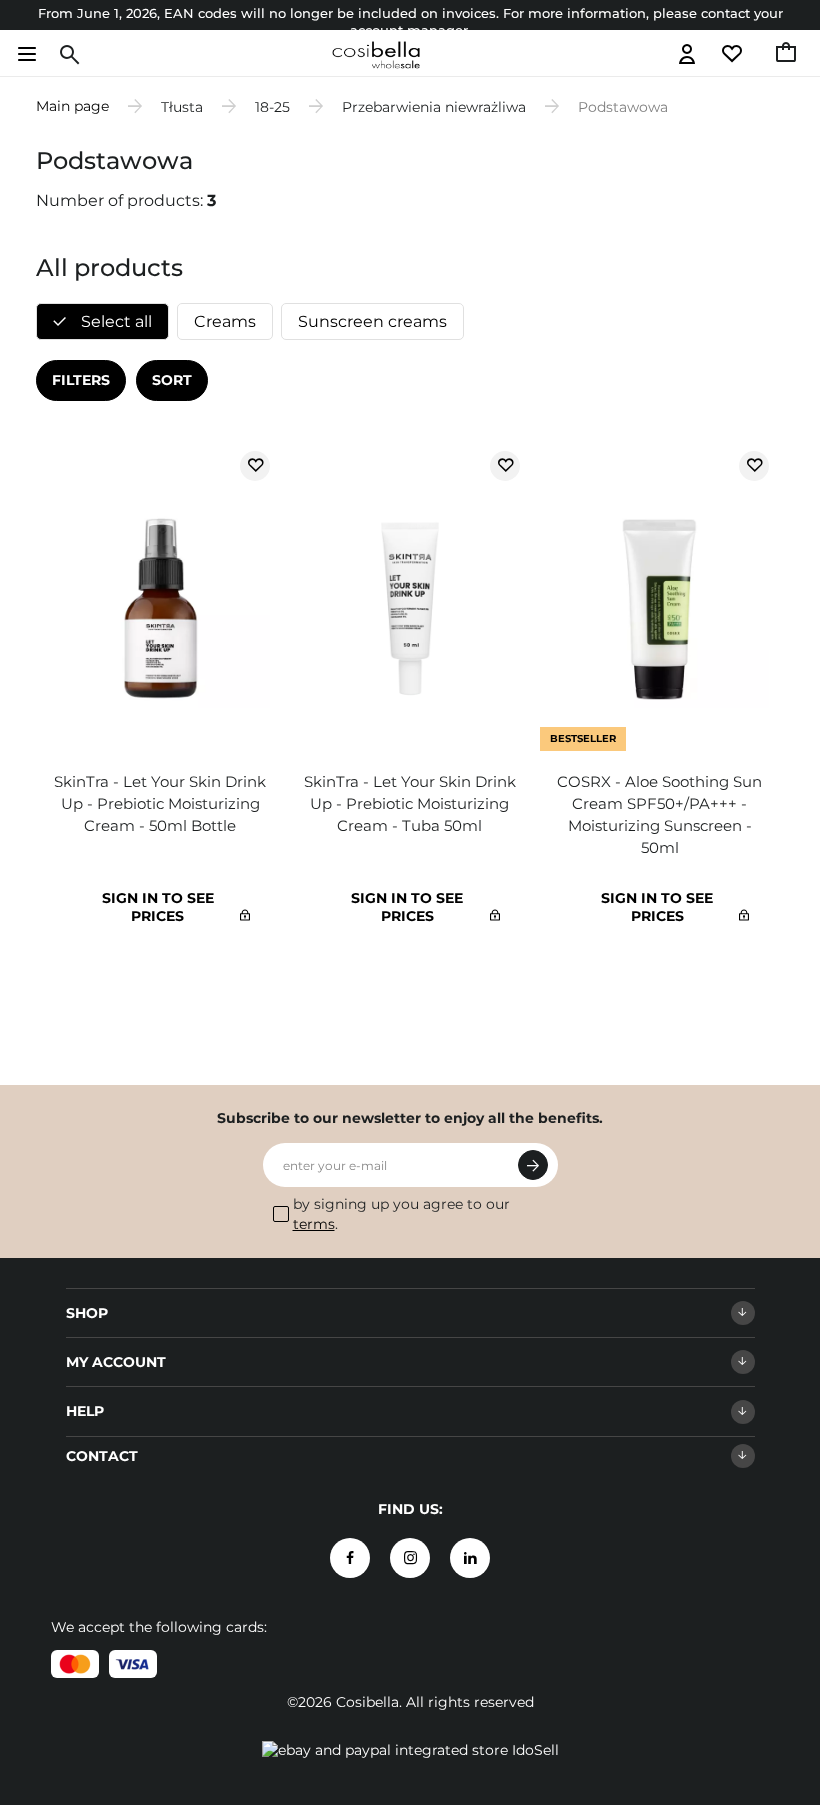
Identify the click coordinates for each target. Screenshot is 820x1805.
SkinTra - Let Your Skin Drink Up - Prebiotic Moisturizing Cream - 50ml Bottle (160, 803)
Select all (114, 321)
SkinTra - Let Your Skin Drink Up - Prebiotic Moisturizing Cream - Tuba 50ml (410, 803)
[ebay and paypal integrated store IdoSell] (410, 1750)
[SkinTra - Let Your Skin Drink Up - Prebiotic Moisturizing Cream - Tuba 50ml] (410, 601)
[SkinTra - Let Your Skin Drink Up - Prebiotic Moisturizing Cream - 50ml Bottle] (161, 601)
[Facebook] (350, 1558)
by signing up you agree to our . (401, 1214)
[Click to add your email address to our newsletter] (533, 1165)
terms (314, 1224)
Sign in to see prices (158, 907)
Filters (81, 380)
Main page (72, 106)
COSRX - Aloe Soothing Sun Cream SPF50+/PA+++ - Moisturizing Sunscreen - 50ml (659, 814)
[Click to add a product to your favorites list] (255, 466)
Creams (225, 321)
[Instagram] (410, 1558)
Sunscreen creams (372, 321)
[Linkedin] (470, 1558)
